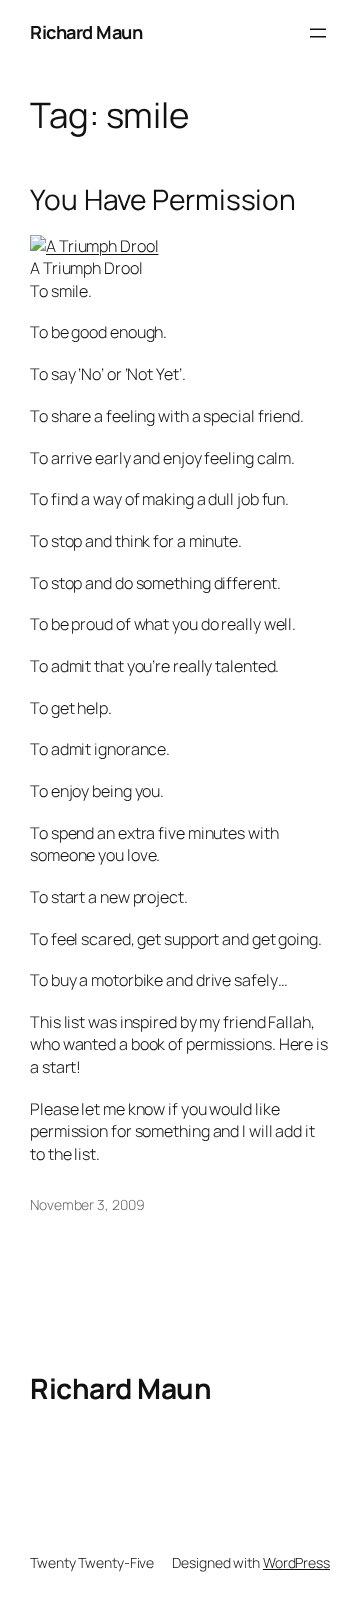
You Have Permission (163, 200)
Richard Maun (86, 32)
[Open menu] (318, 33)
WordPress (296, 1562)
